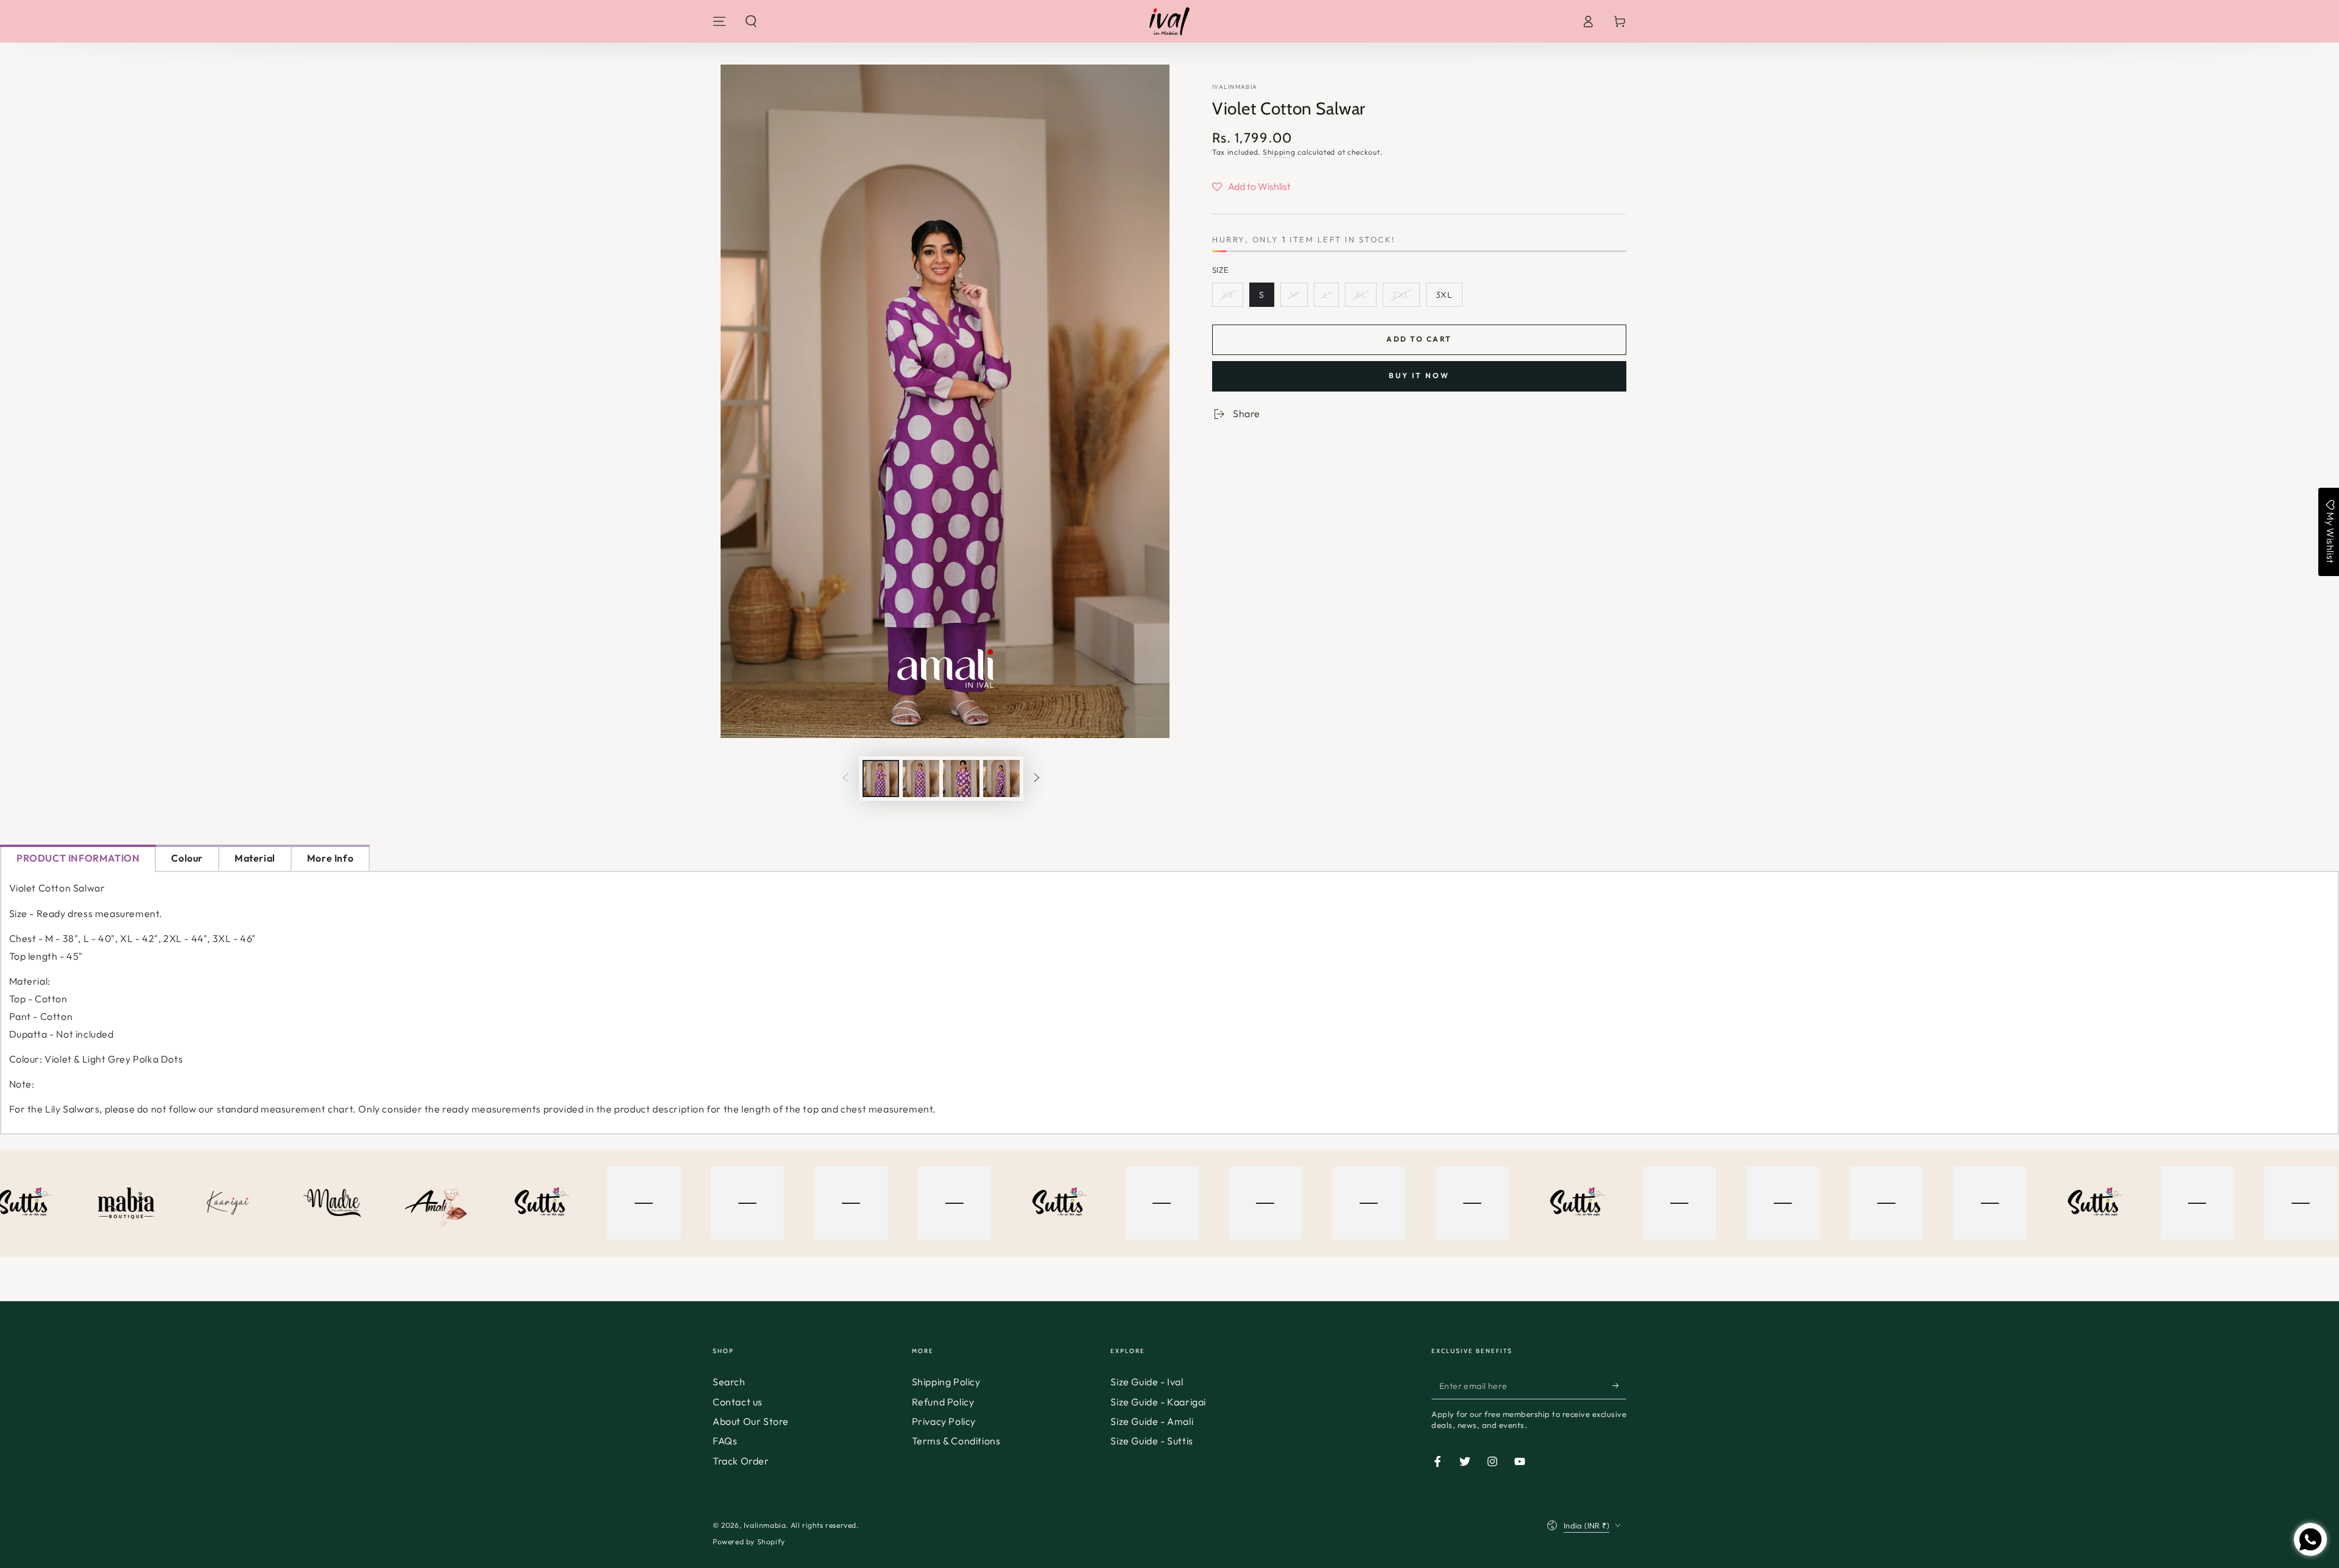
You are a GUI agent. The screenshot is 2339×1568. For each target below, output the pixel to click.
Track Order (741, 1461)
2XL (1401, 295)
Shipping (1279, 152)
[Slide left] (845, 778)
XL (1361, 295)
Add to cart (1419, 339)
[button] (751, 21)
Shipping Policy (946, 1382)
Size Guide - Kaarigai (1158, 1402)
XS (1228, 295)
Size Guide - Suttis (1152, 1441)
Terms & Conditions (956, 1441)
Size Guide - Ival (1147, 1382)
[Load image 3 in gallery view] (961, 779)
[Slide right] (1037, 778)
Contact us (738, 1402)
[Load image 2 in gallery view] (921, 779)
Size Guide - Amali (1152, 1421)
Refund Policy (943, 1402)
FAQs (725, 1441)
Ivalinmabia (1235, 87)
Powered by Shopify (749, 1542)
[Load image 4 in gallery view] (1001, 779)
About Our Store (751, 1421)
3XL (1444, 295)
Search (729, 1382)
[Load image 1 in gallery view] (881, 779)
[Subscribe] (1619, 1385)
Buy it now (1419, 375)
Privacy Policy (944, 1421)
